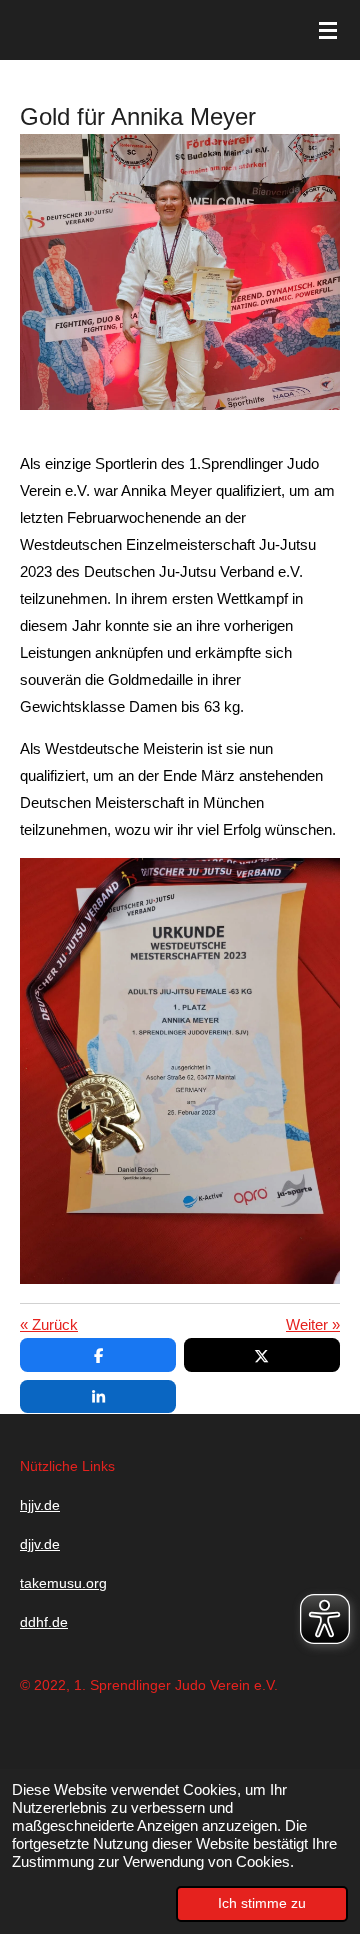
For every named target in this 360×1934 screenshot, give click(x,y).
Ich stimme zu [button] (262, 1903)
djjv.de (40, 1544)
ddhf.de (44, 1622)
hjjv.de (40, 1505)
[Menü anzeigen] (328, 30)
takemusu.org (63, 1583)
